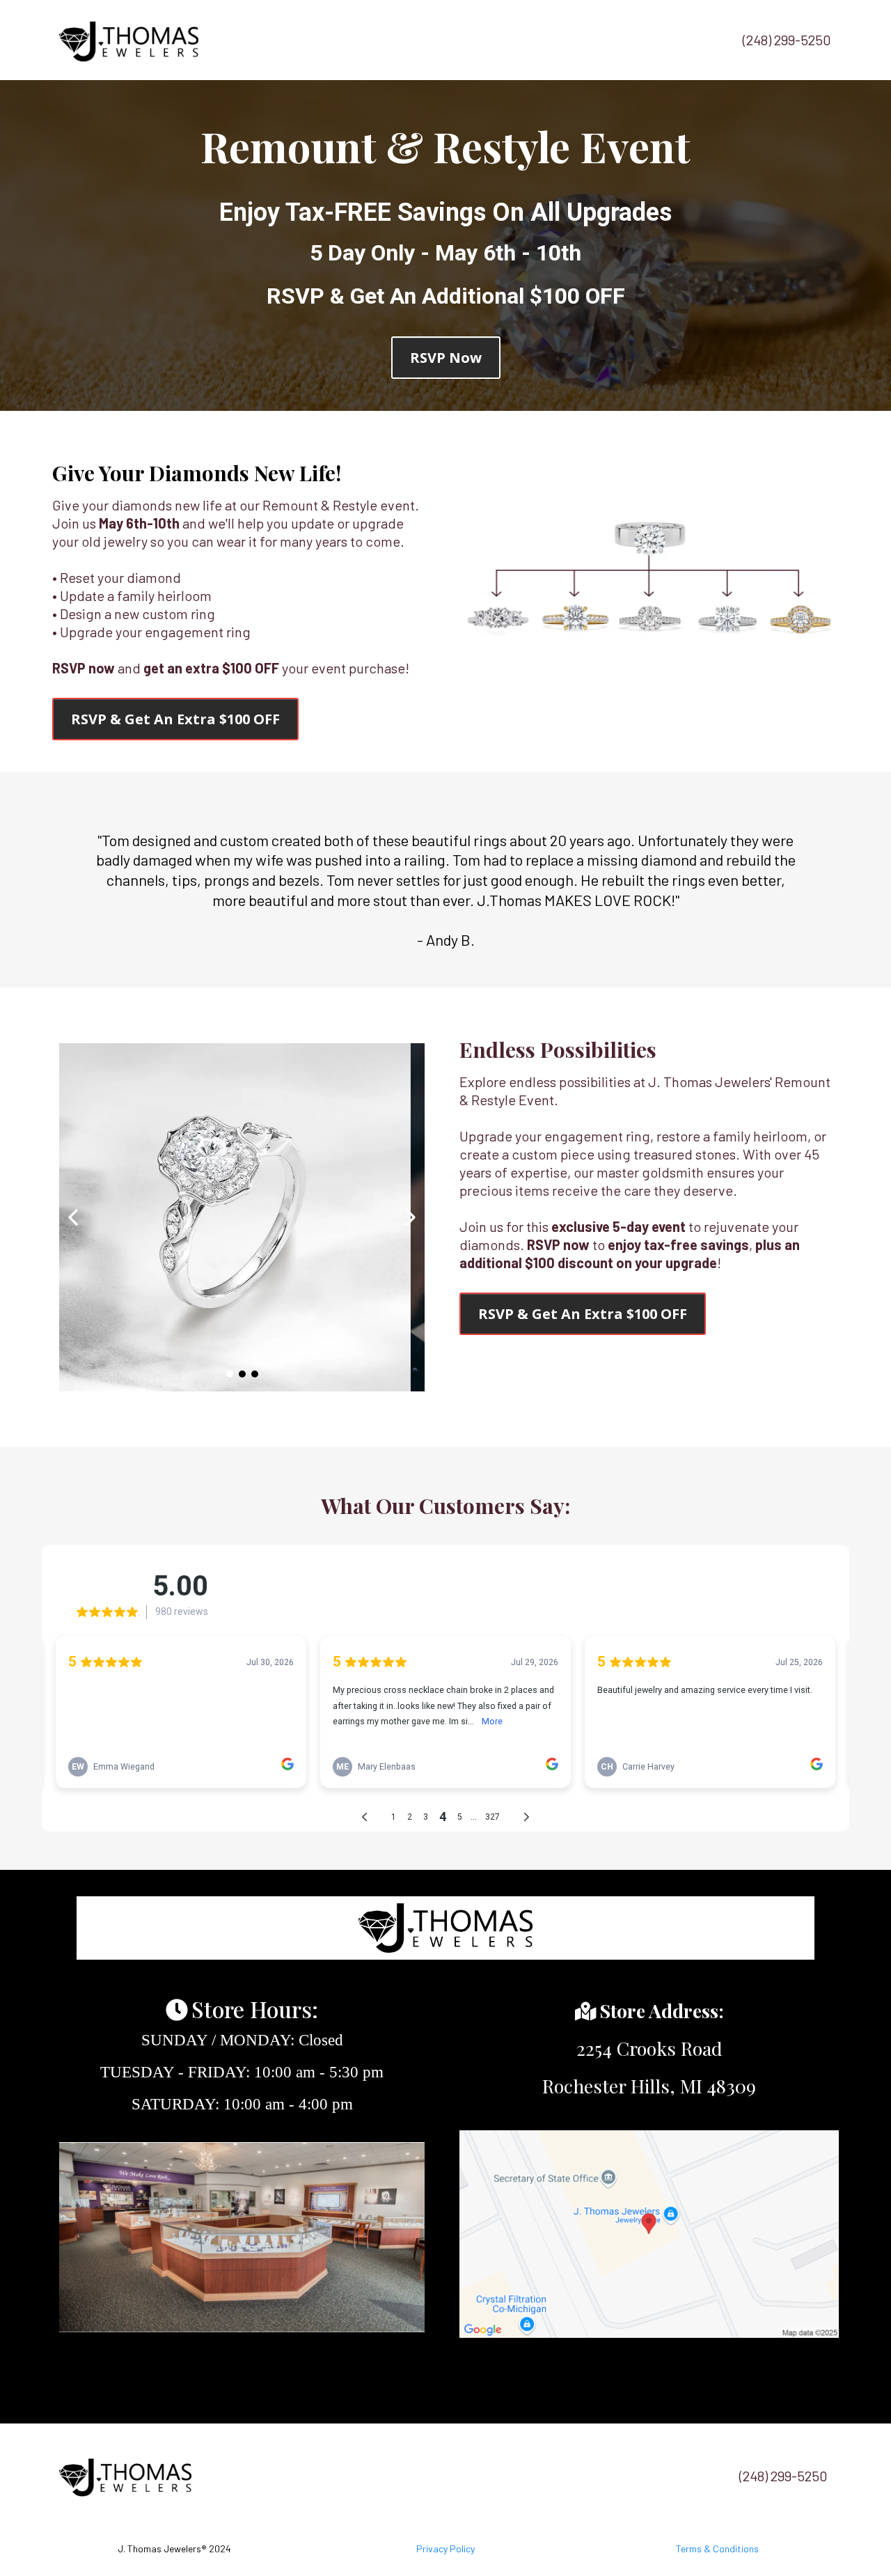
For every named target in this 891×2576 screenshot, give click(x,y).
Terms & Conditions (717, 2548)
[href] (649, 2234)
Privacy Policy (445, 2548)
